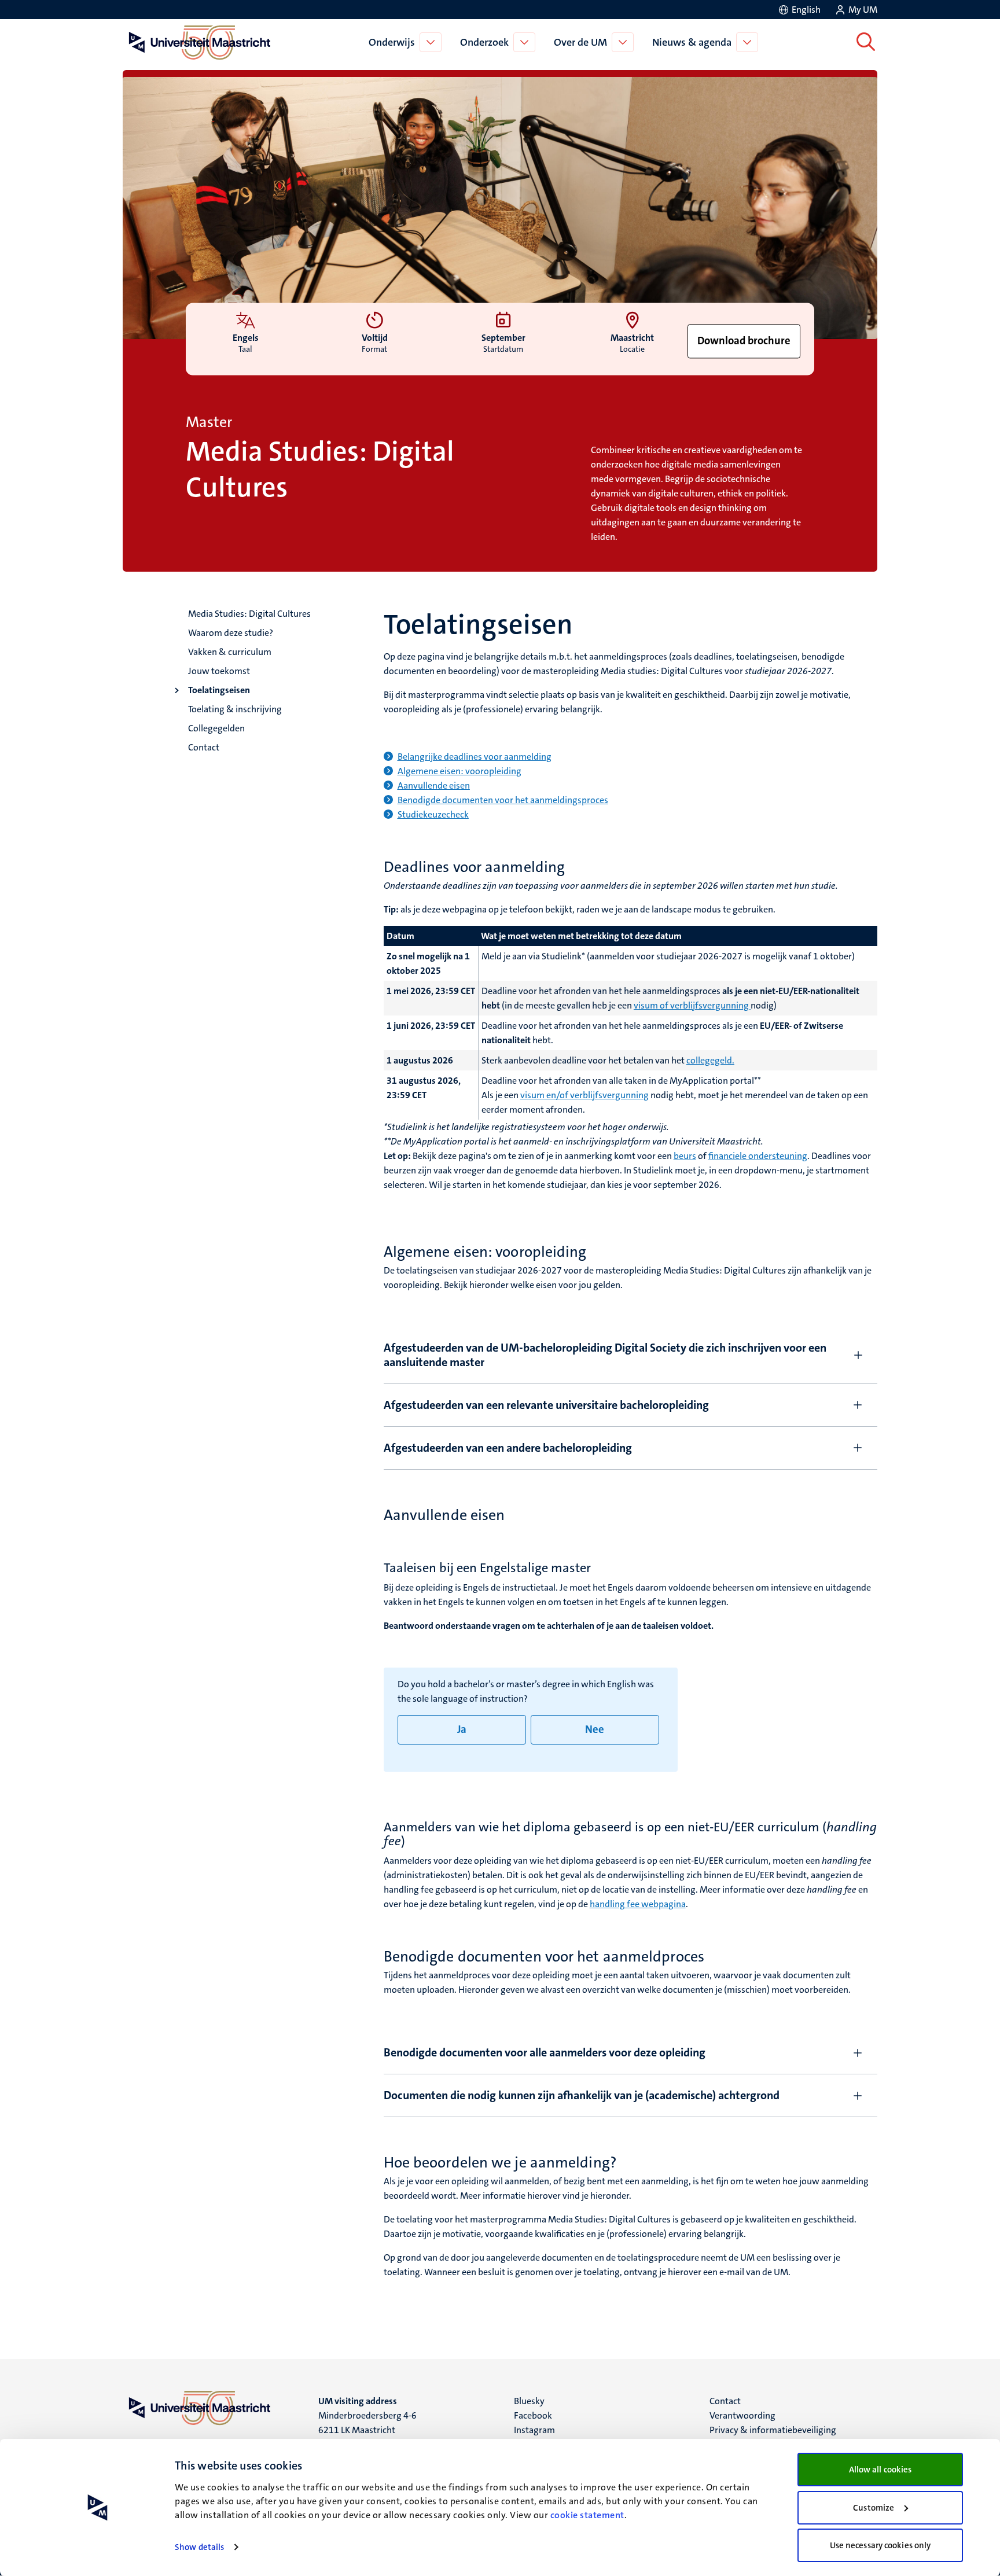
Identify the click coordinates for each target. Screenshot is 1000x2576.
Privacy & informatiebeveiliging (773, 2430)
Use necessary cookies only (880, 2545)
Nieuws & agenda (692, 42)
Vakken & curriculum (230, 652)
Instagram (534, 2430)
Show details (199, 2547)
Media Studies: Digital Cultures (249, 614)
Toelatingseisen (219, 690)
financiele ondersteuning (758, 1156)
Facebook (533, 2415)
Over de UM (580, 42)
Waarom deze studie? (231, 633)
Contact (204, 747)
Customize (874, 2508)
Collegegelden (216, 728)
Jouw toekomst (219, 671)
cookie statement (587, 2515)
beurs (685, 1156)
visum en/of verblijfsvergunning (584, 1095)
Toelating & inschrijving (235, 709)
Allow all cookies (880, 2470)
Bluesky (529, 2401)
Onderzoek (484, 42)
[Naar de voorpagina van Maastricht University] (197, 42)
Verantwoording (742, 2415)
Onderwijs (392, 42)
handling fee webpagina (638, 1904)
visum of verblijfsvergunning (692, 1005)
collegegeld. (710, 1060)
